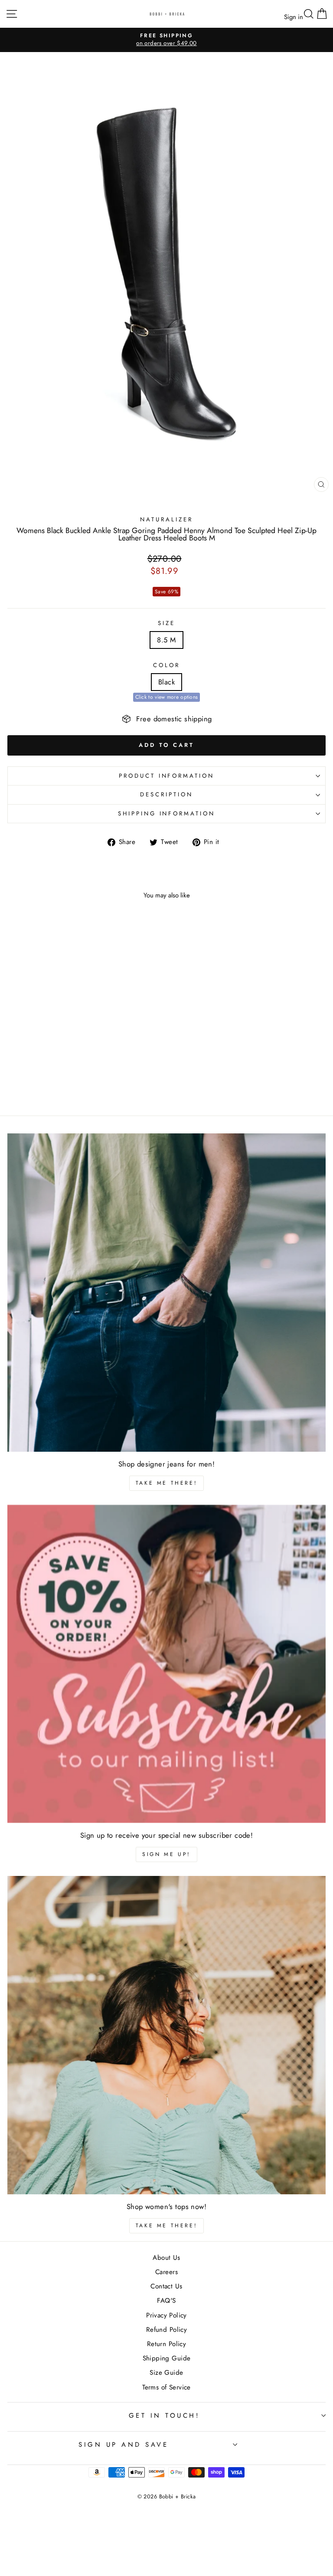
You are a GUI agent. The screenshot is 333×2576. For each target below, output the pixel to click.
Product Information (167, 776)
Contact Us (166, 2286)
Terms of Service (166, 2387)
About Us (166, 2258)
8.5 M (166, 640)
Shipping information (167, 813)
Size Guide (166, 2373)
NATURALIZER (166, 519)
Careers (166, 2272)
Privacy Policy (166, 2315)
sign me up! (166, 1854)
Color (166, 665)
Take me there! (166, 1483)
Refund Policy (166, 2330)
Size (166, 623)
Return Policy (166, 2344)
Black (166, 682)
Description (166, 794)
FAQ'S (166, 2301)
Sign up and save (123, 2445)
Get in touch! (165, 2416)
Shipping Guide (167, 2358)
